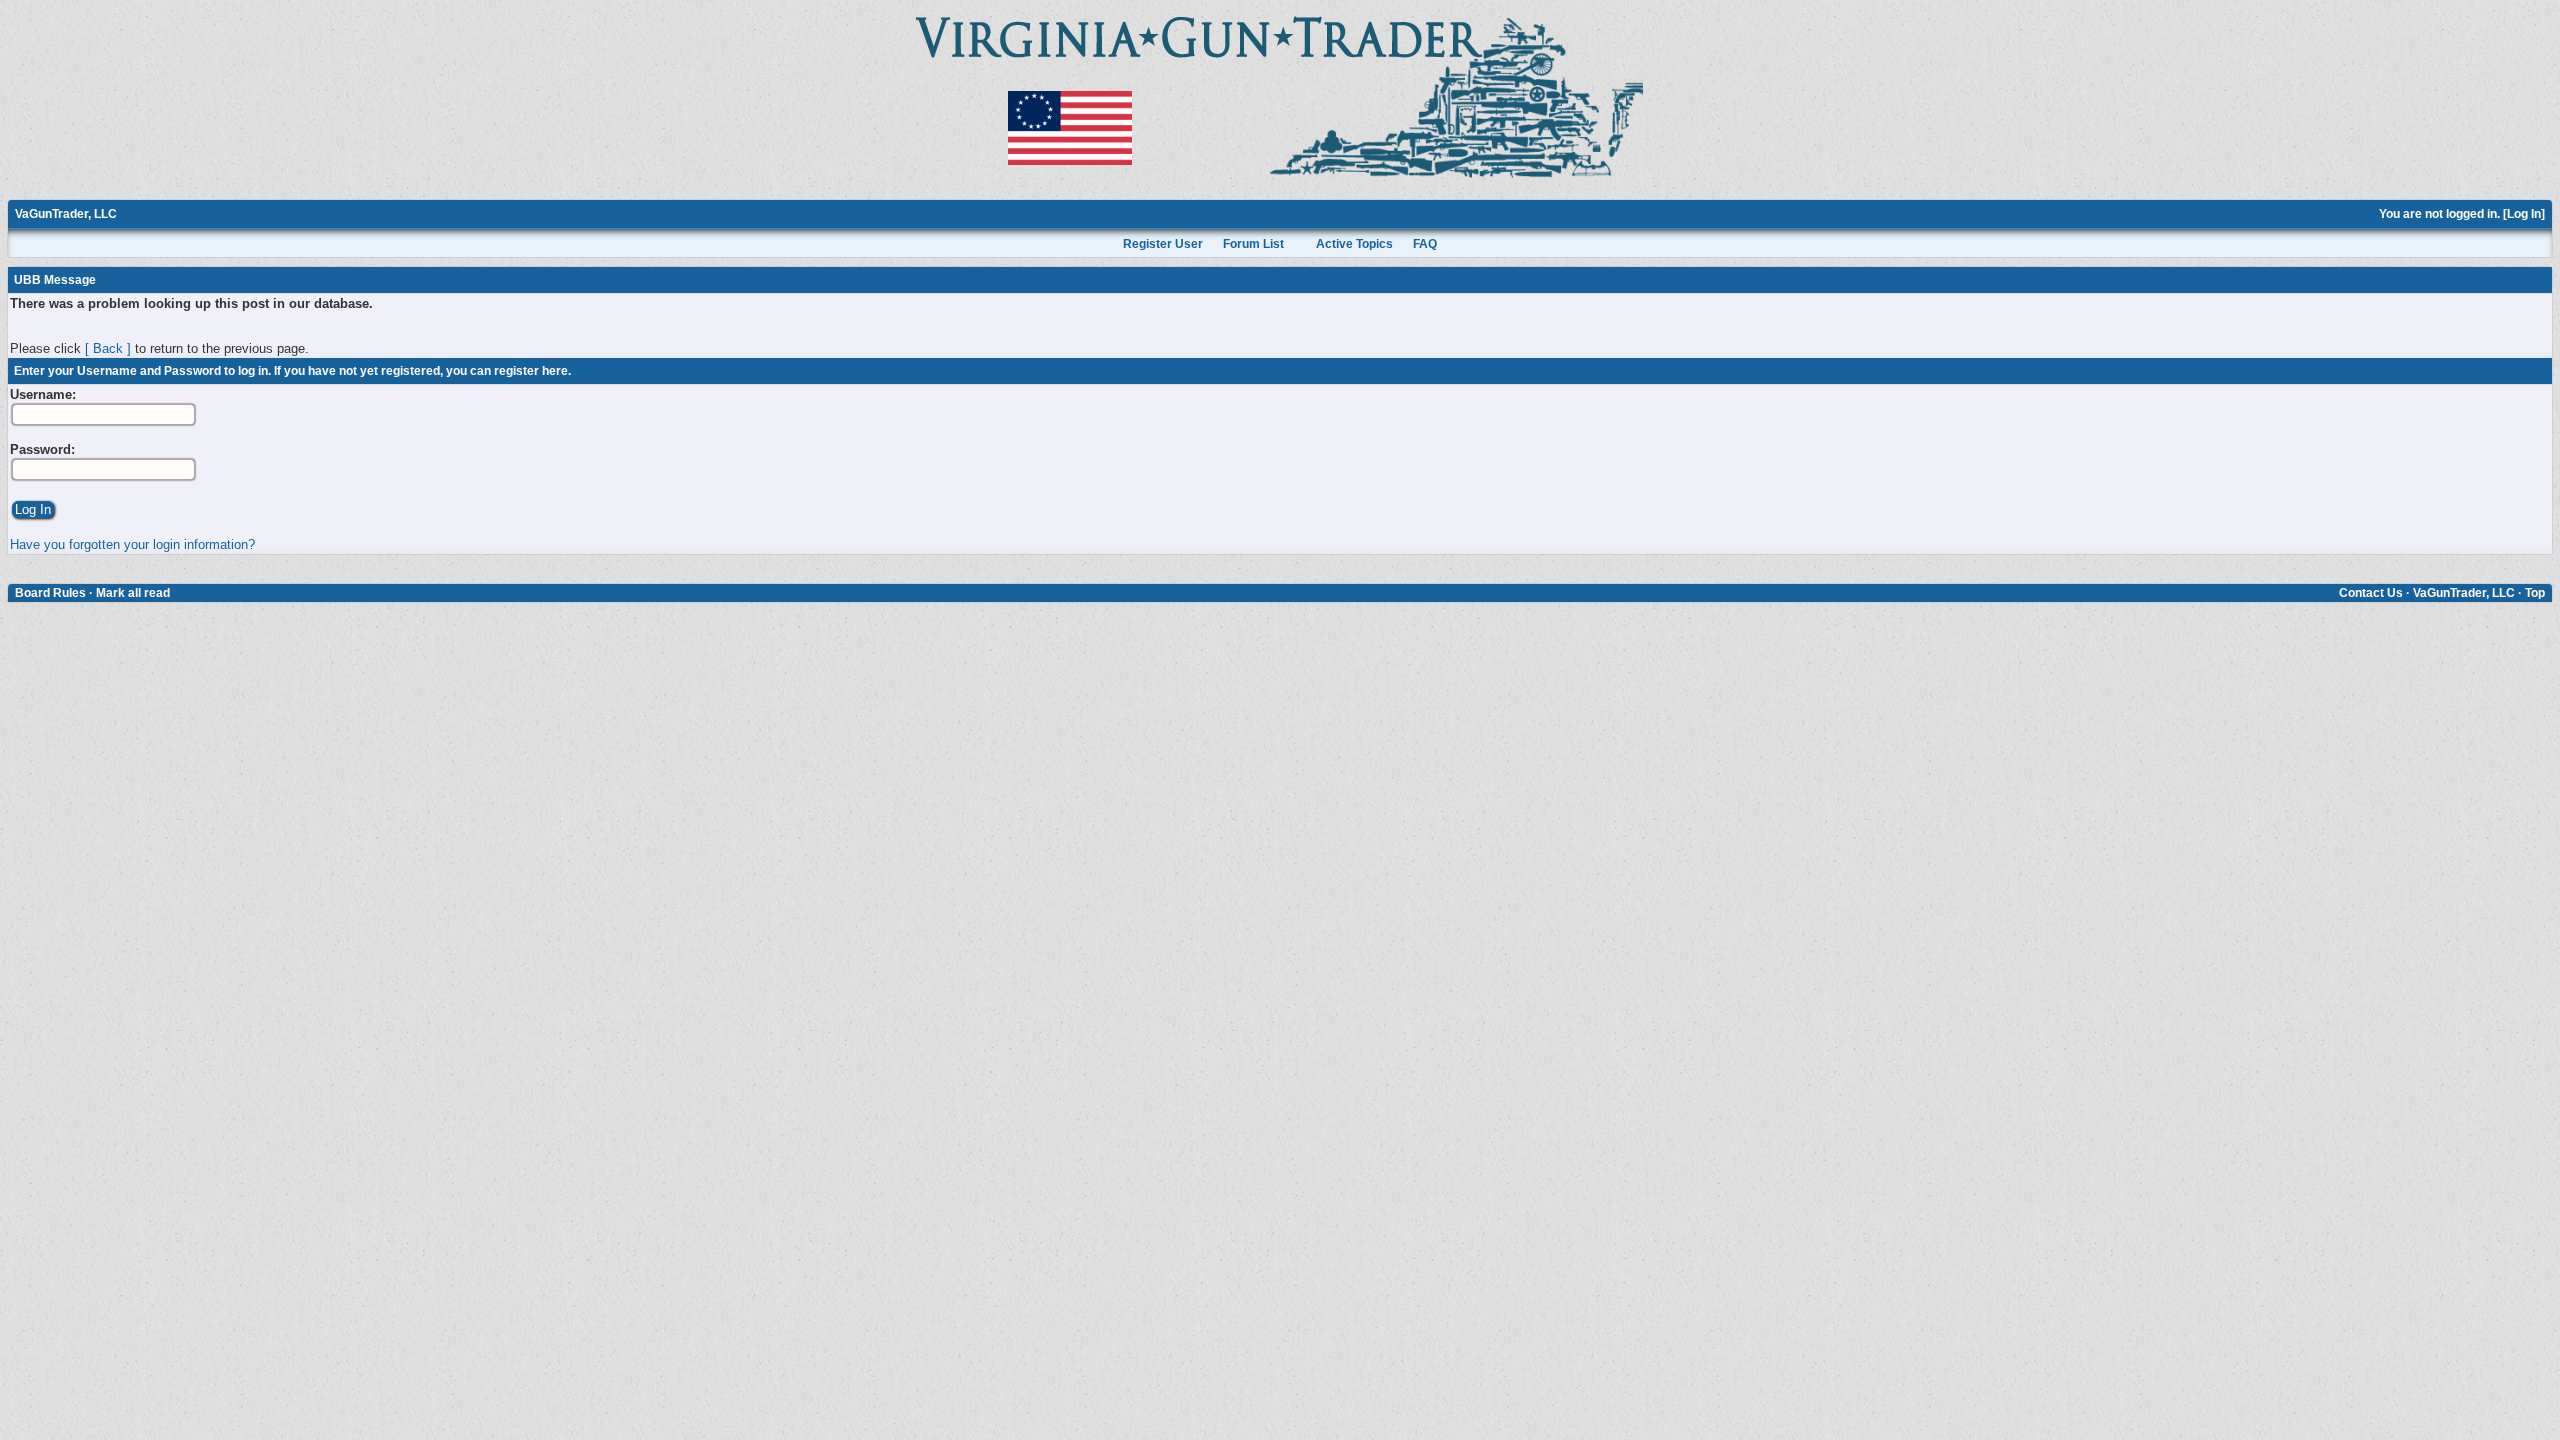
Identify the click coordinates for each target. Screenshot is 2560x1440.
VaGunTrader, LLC (66, 214)
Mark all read (133, 593)
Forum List (1253, 244)
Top (2535, 593)
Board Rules (50, 593)
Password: (42, 449)
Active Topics (1354, 244)
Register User (1163, 244)
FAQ (1425, 244)
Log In (2524, 214)
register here (531, 371)
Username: (43, 394)
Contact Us (2371, 593)
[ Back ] (108, 348)
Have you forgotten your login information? (132, 544)
